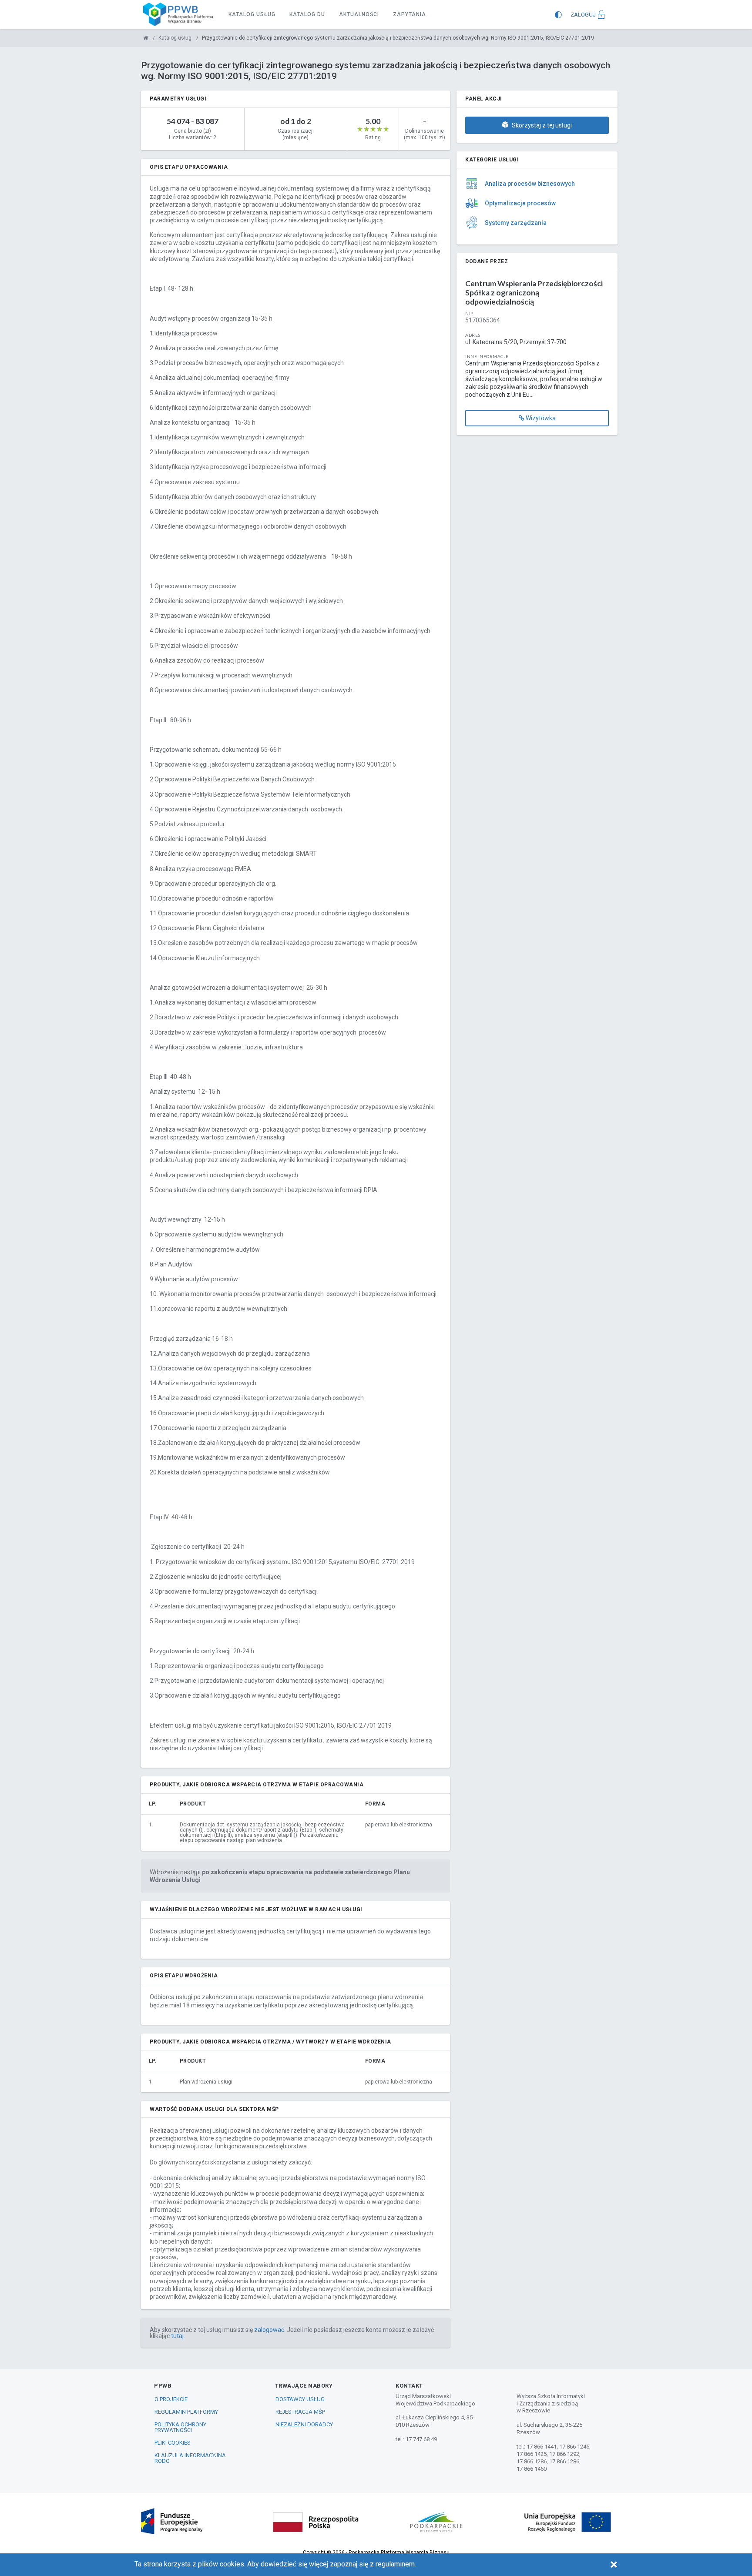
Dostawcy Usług (300, 2399)
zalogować (269, 2330)
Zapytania (410, 14)
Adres (473, 335)
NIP (469, 313)
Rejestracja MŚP (300, 2412)
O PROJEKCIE (171, 2399)
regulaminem (395, 2564)
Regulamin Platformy (186, 2412)
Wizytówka (540, 418)
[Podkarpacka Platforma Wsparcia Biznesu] (146, 38)
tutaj (177, 2336)
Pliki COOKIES (173, 2443)
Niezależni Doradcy (304, 2424)
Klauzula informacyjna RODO (190, 2458)
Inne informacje (487, 356)
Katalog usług (252, 14)
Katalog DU (307, 14)
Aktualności (359, 14)
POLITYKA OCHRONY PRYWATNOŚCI (180, 2427)
